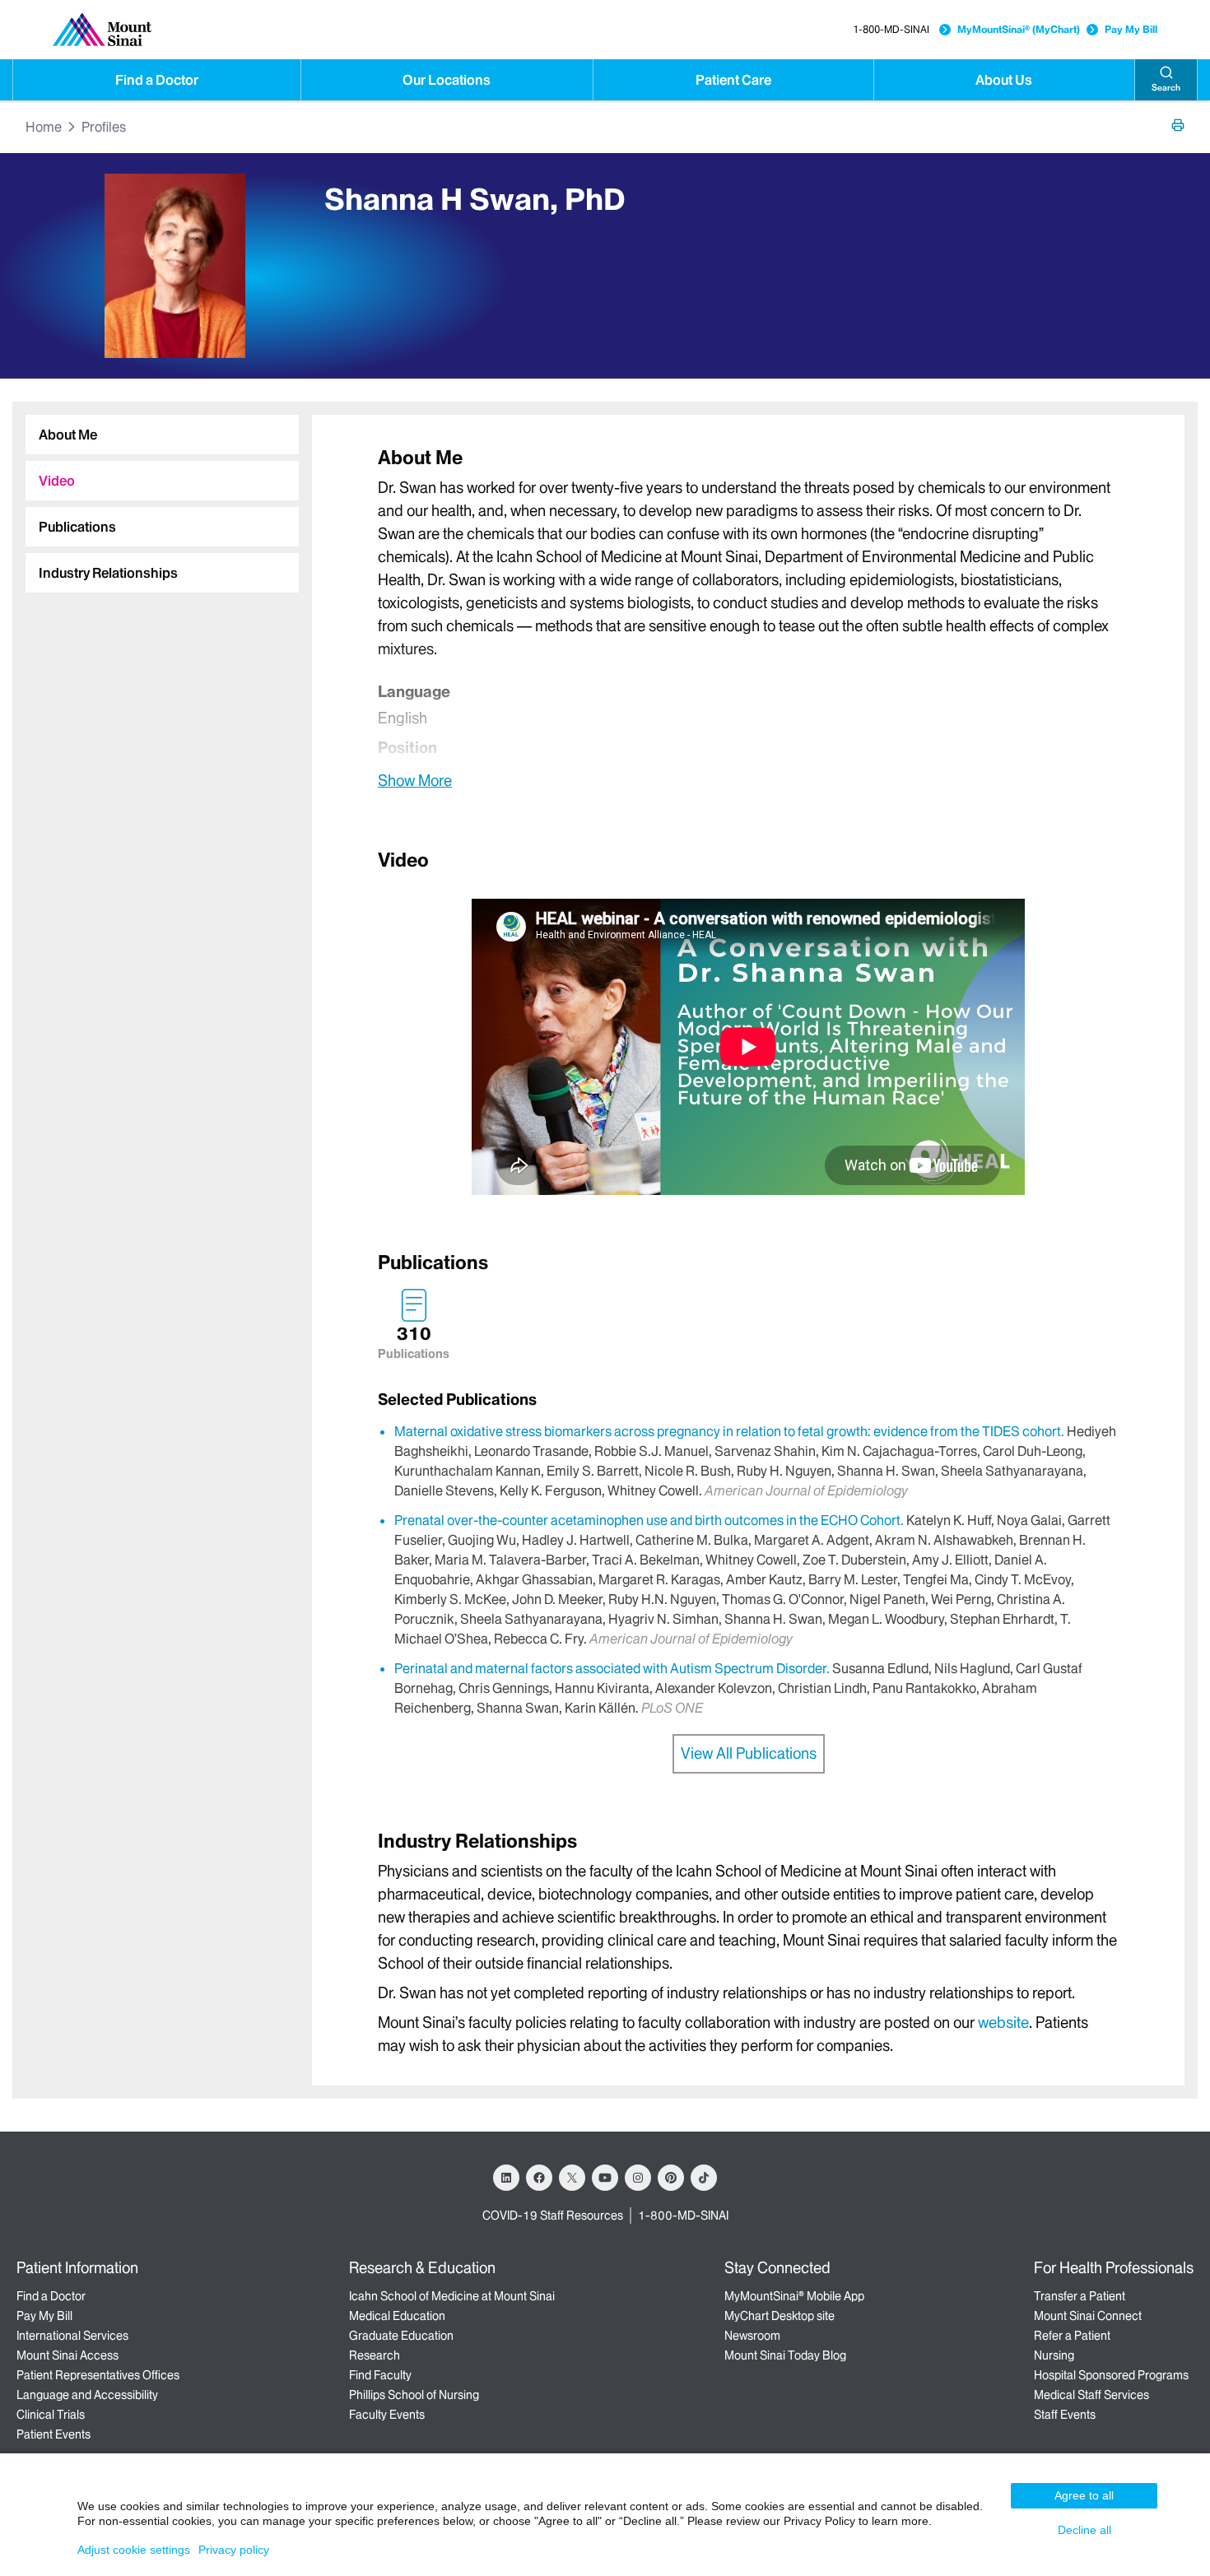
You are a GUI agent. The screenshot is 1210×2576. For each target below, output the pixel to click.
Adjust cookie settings (134, 2550)
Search (1166, 88)
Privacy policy (234, 2550)
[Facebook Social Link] (539, 2178)
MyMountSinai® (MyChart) (1019, 29)
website (1003, 2023)
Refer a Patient (1072, 2336)
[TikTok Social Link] (704, 2178)
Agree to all (1084, 2495)
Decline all (1084, 2530)
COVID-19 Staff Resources (553, 2216)
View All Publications (749, 1753)
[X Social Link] (572, 2178)
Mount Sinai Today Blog (785, 2355)
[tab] (162, 435)
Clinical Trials (51, 2415)
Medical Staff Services (1091, 2395)
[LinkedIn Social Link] (506, 2178)
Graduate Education (401, 2336)
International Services (72, 2336)
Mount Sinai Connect (1088, 2316)
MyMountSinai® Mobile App (794, 2296)
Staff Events (1065, 2415)
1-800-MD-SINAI (891, 29)
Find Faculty (380, 2375)
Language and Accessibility (87, 2395)
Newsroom (752, 2336)
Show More (415, 780)
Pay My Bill (1131, 29)
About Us (1004, 80)
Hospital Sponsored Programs (1111, 2375)
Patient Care (733, 80)
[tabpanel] (748, 618)
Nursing (1054, 2355)
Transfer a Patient (1080, 2296)
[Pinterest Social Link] (671, 2178)
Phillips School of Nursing (414, 2395)
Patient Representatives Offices (98, 2375)
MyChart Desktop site (780, 2316)
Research (375, 2355)
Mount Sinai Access (67, 2355)
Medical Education (397, 2316)
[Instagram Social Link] (638, 2178)
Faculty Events (387, 2415)
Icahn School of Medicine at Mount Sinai (452, 2296)
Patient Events (54, 2434)
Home (44, 127)
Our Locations (447, 80)
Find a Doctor (157, 80)
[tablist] (156, 497)
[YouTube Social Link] (605, 2178)
